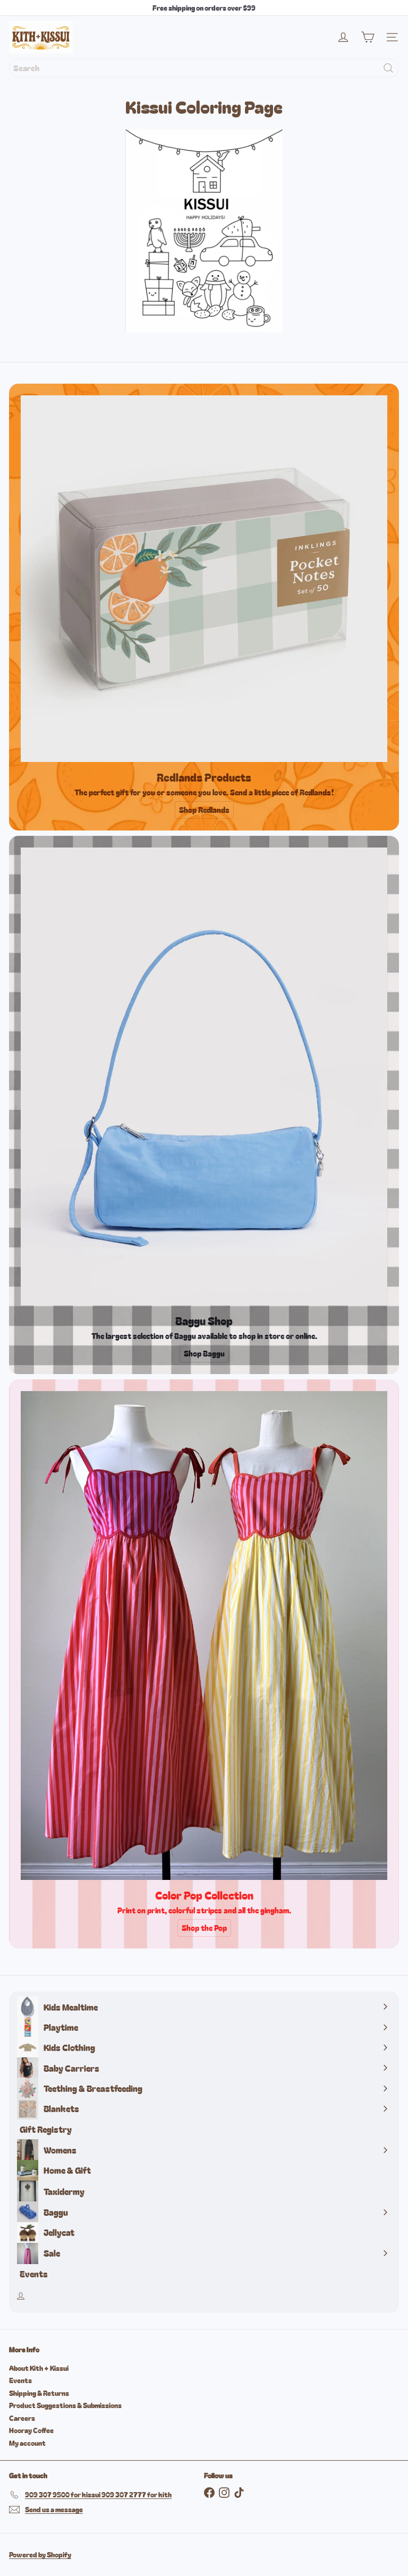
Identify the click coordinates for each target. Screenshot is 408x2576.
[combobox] (204, 68)
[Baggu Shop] (204, 1077)
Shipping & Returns (39, 2393)
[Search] (388, 68)
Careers (22, 2418)
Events (20, 2380)
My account (27, 2443)
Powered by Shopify (40, 2554)
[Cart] (368, 37)
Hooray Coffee (31, 2430)
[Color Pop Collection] (204, 1636)
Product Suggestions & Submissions (65, 2405)
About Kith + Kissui (39, 2368)
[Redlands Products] (204, 579)
